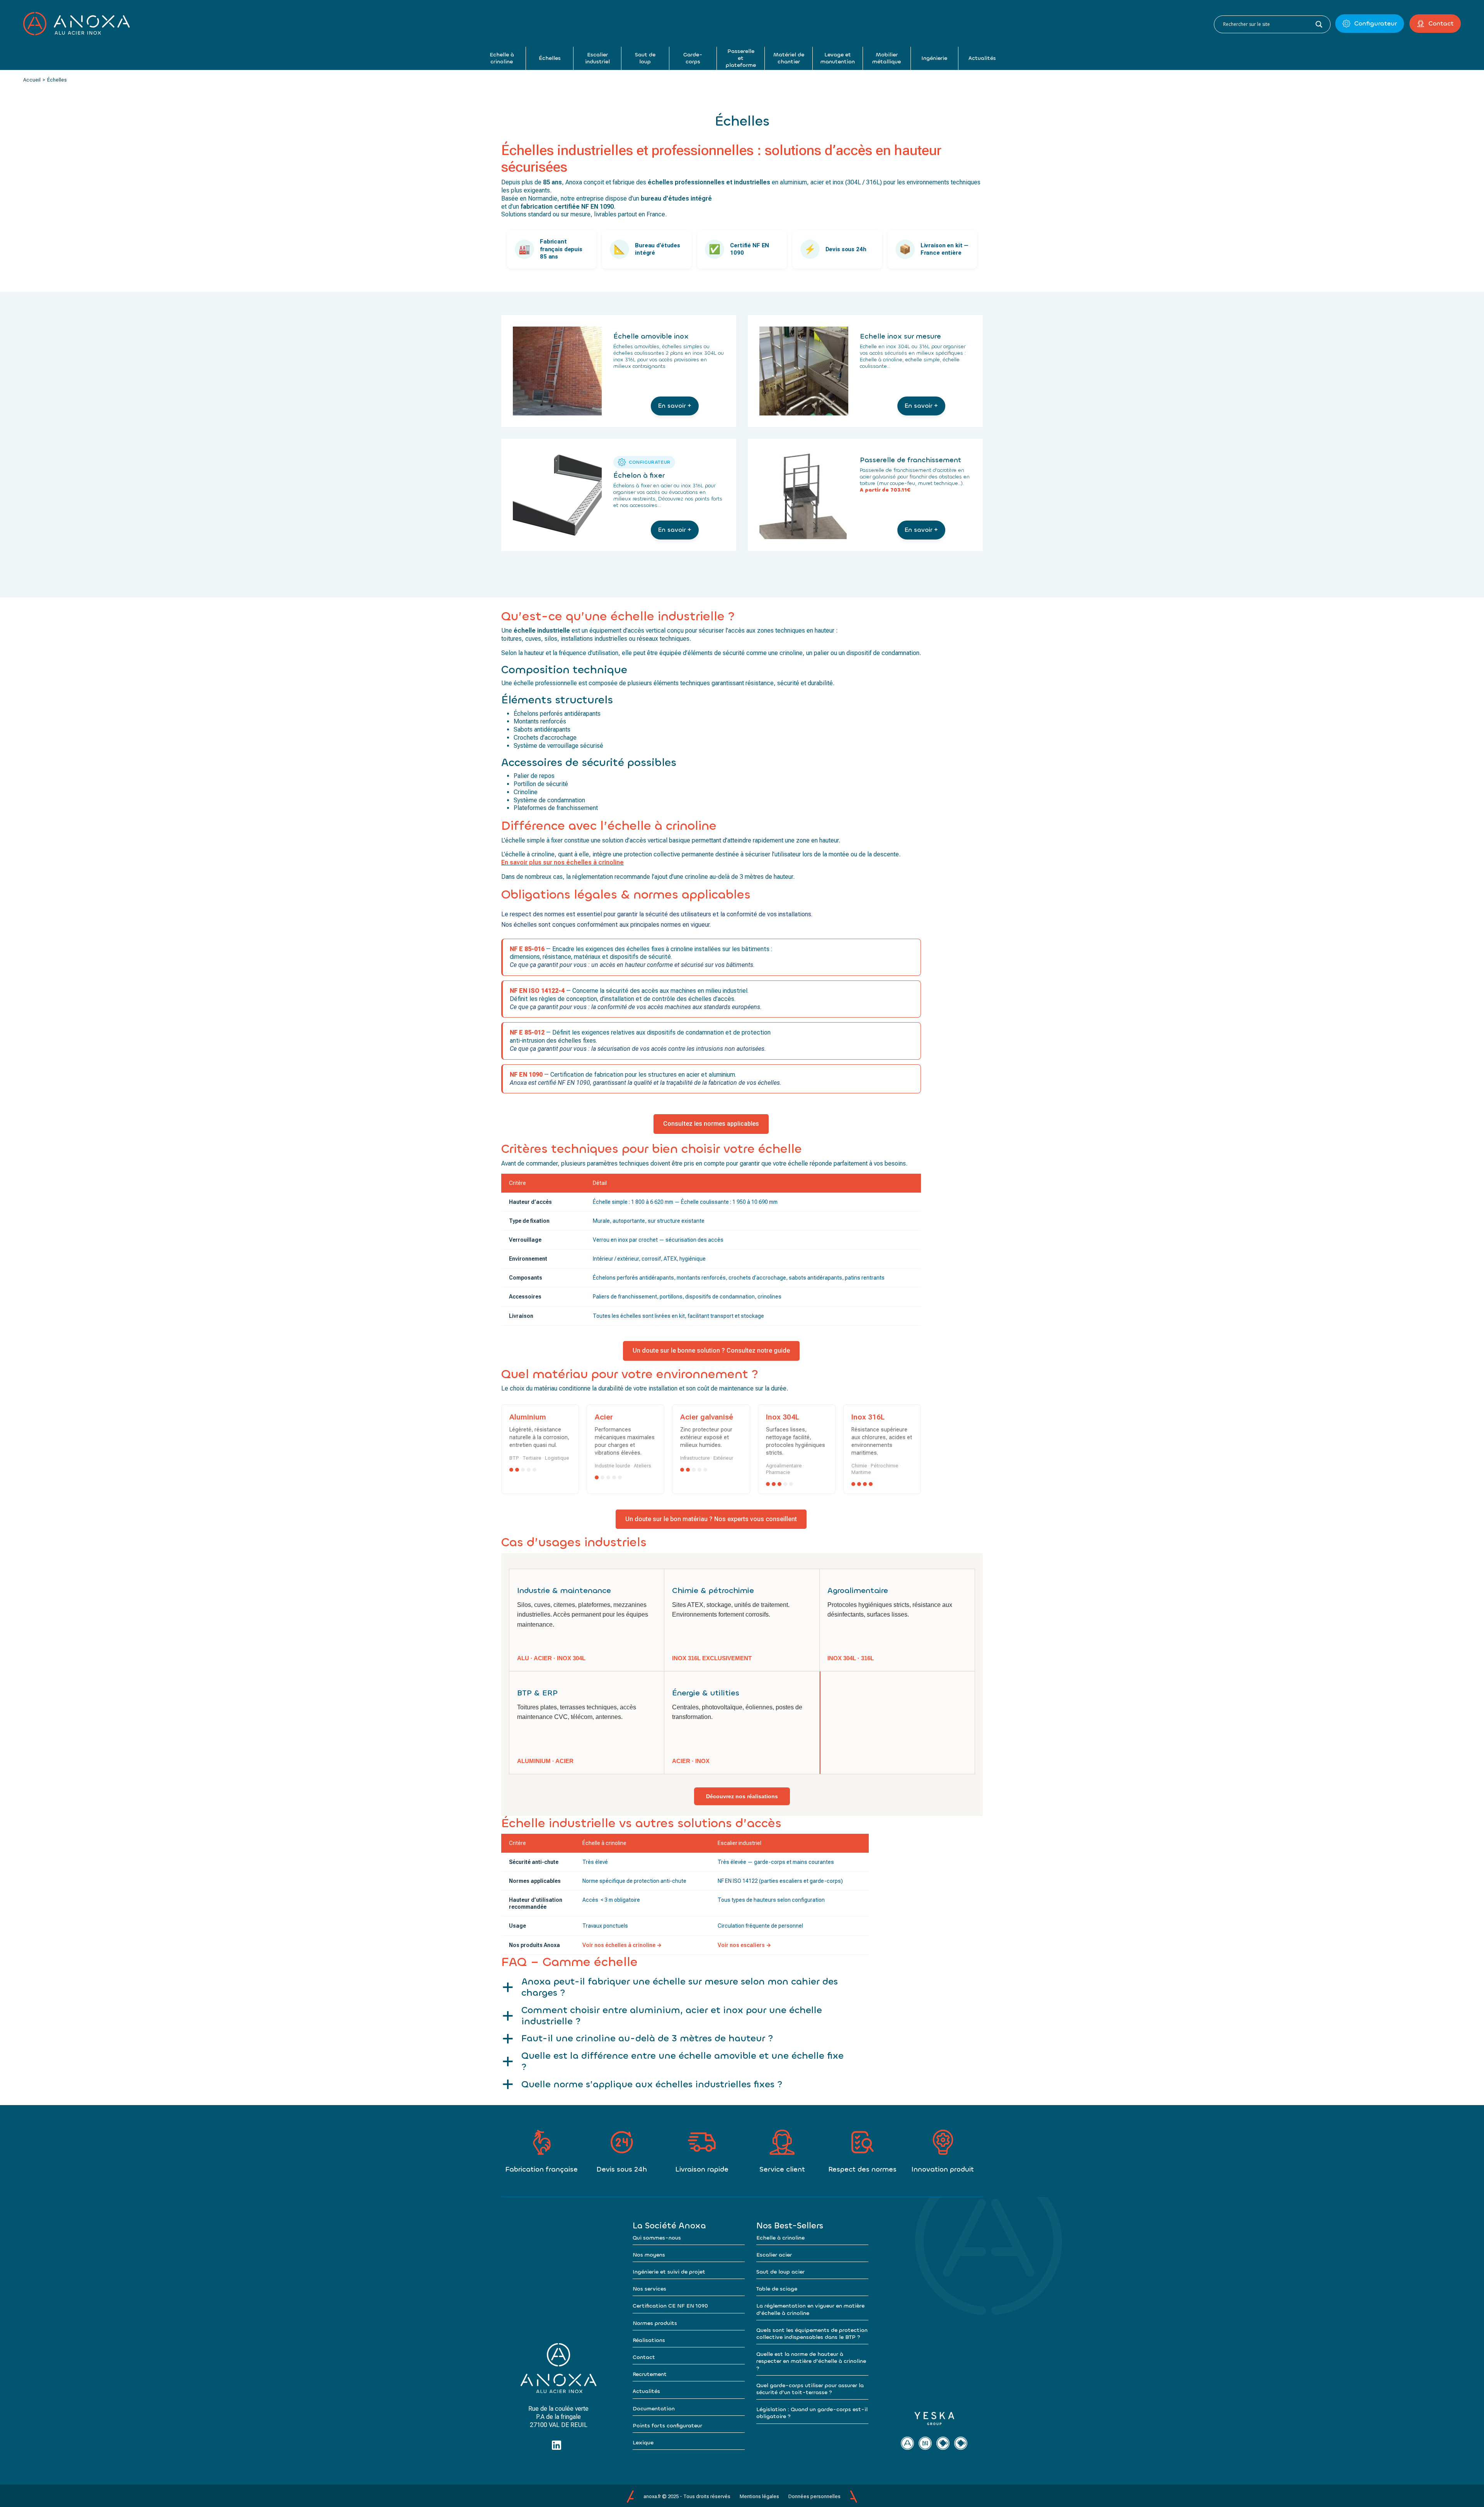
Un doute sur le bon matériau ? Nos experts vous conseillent (711, 1519)
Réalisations (649, 2340)
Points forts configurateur (667, 2426)
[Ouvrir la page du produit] (557, 370)
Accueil (32, 80)
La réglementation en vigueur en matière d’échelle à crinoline (810, 2309)
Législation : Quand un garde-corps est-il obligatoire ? (812, 2413)
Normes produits (655, 2323)
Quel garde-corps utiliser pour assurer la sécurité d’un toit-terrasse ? (810, 2389)
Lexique (643, 2443)
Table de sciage (777, 2289)
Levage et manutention (838, 58)
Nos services (649, 2289)
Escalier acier (774, 2255)
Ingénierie (934, 58)
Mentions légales (759, 2496)
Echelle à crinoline (502, 58)
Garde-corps (693, 58)
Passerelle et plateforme (741, 58)
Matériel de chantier (789, 58)
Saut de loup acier (780, 2272)
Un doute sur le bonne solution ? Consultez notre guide (711, 1351)
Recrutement (650, 2374)
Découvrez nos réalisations (742, 1796)
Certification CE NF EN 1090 (670, 2306)
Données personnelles (814, 2496)
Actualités (982, 58)
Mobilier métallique (887, 58)
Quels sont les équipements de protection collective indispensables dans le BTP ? (812, 2334)
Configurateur (1375, 23)
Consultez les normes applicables (711, 1124)
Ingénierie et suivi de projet (669, 2272)
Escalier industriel (597, 58)
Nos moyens (649, 2255)
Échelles (550, 58)
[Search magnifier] (1319, 24)
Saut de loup (645, 58)
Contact (1441, 23)
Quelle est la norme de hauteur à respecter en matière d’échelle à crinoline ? (811, 2361)
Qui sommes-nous (657, 2238)
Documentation (654, 2409)
